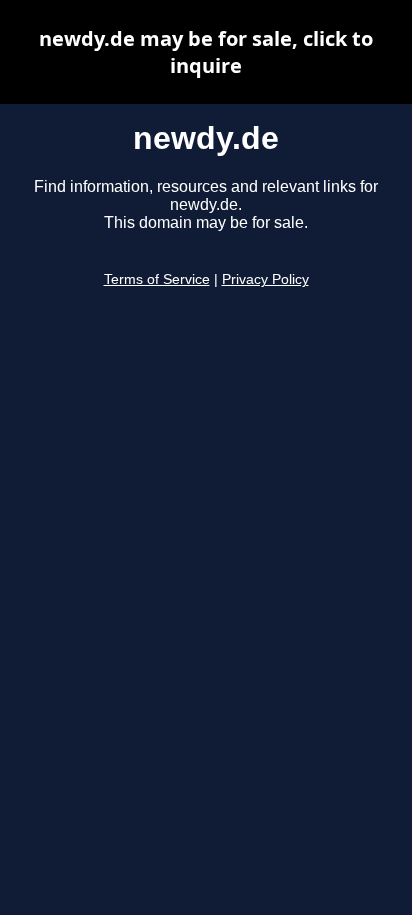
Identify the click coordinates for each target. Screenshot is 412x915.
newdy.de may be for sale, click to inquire (206, 52)
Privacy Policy (265, 279)
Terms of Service (157, 279)
